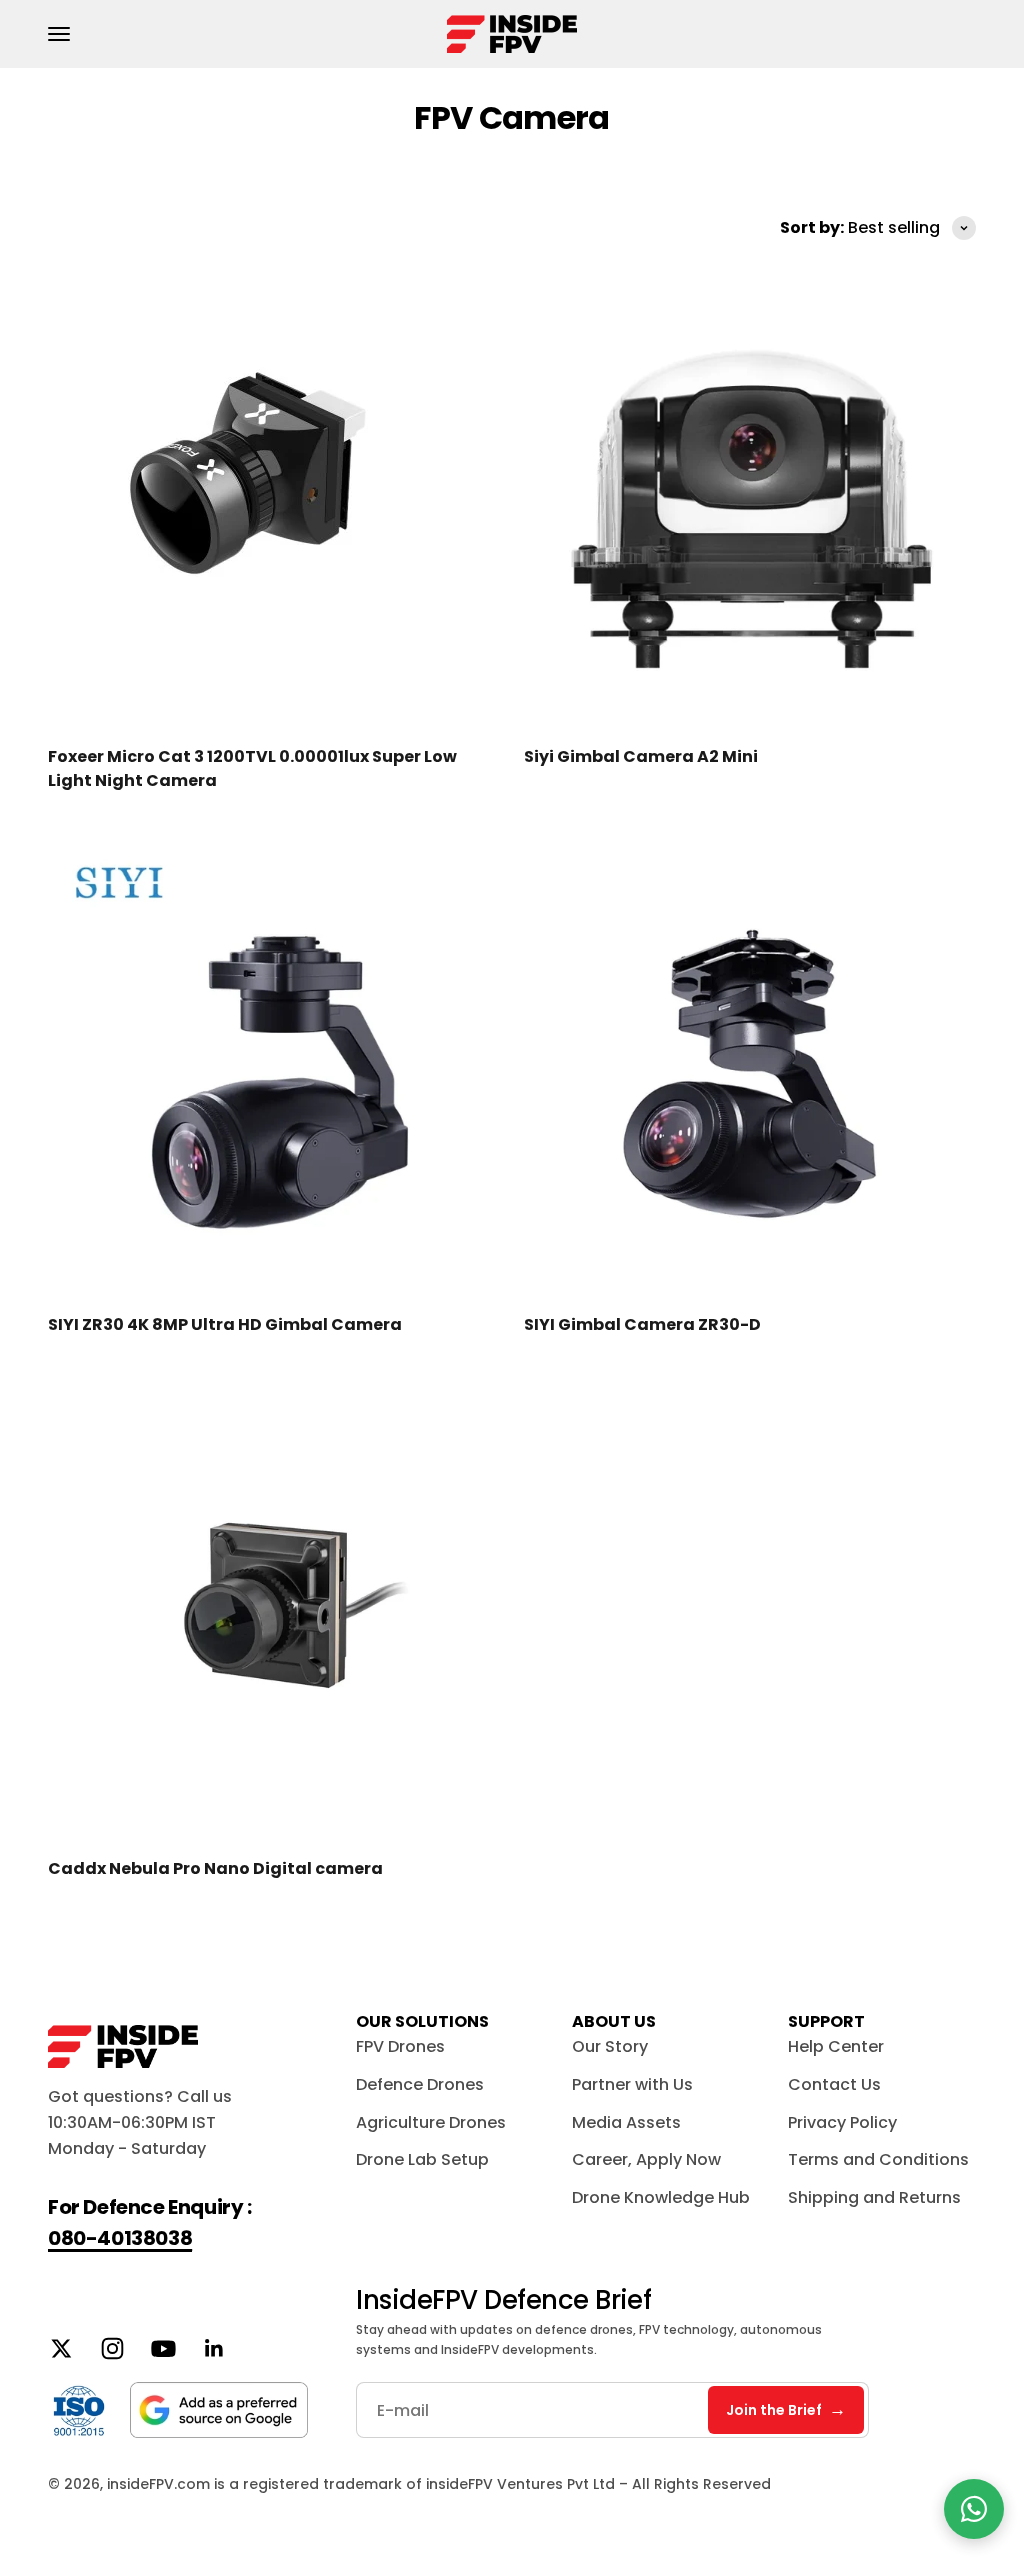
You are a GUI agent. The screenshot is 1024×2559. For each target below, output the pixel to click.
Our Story (610, 2046)
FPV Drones (400, 2046)
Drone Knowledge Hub (661, 2197)
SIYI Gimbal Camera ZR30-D (642, 1324)
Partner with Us (632, 2084)
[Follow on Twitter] (61, 2348)
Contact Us (834, 2084)
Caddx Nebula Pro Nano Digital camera (215, 1868)
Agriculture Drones (431, 2122)
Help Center (836, 2046)
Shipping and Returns (874, 2197)
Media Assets (626, 2122)
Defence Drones (420, 2084)
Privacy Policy (842, 2122)
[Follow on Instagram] (112, 2348)
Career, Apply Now (646, 2159)
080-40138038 (120, 2238)
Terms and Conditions (878, 2159)
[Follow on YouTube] (163, 2348)
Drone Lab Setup (422, 2159)
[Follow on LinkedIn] (214, 2348)
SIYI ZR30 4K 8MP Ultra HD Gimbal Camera (225, 1324)
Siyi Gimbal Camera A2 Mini (641, 756)
